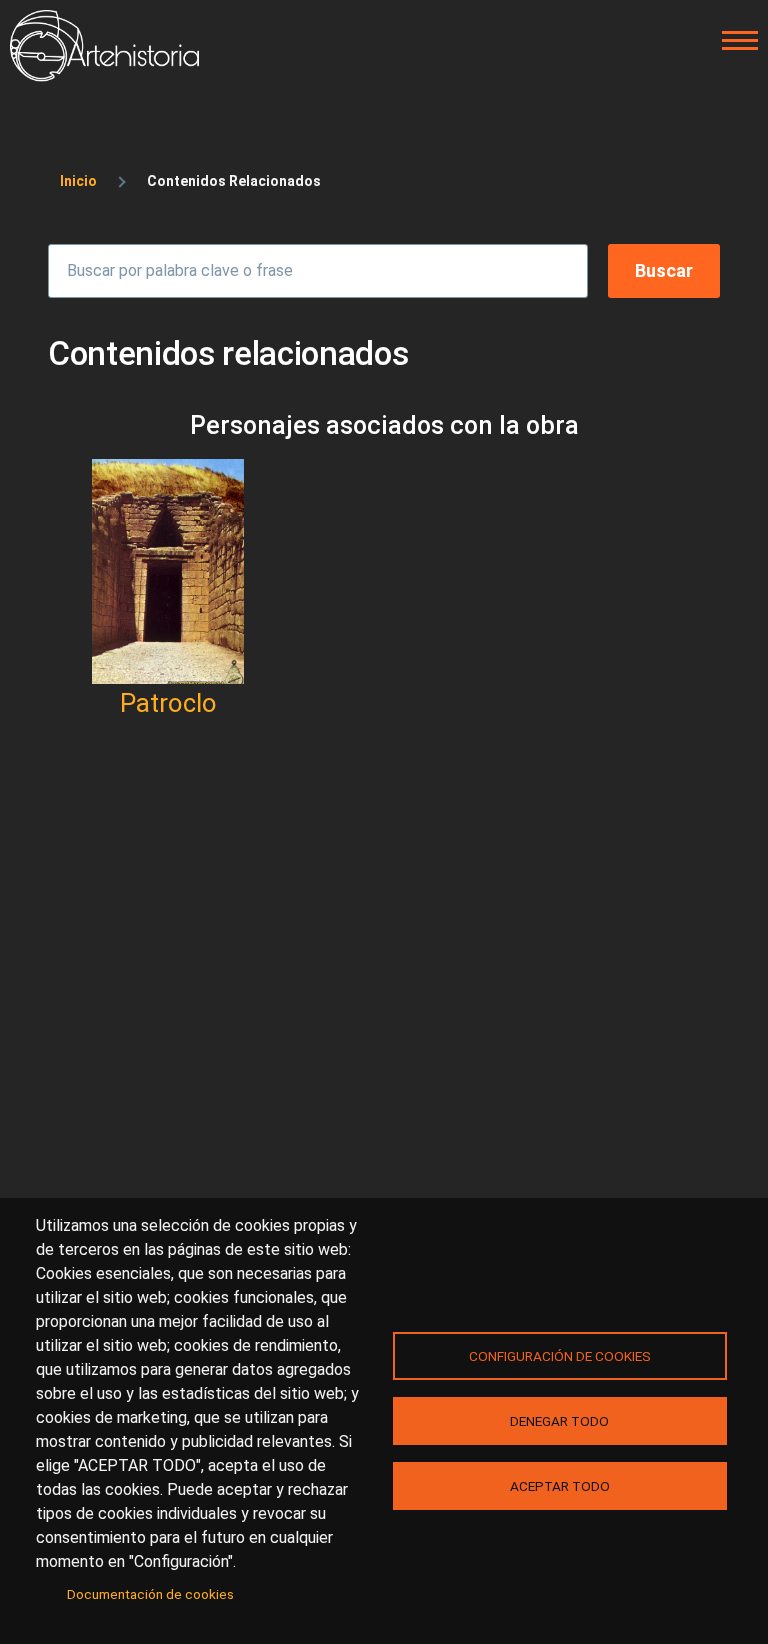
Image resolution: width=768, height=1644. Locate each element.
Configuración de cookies (560, 1356)
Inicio (78, 181)
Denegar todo (559, 1421)
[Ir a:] (168, 571)
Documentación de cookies (150, 1594)
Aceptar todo (560, 1486)
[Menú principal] (734, 41)
